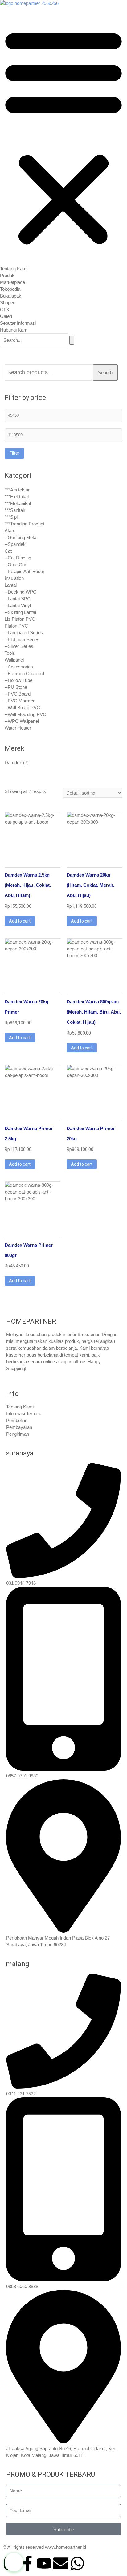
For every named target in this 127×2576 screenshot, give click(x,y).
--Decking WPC (20, 592)
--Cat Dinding (18, 558)
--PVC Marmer (20, 701)
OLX (5, 309)
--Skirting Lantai (20, 612)
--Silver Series (19, 646)
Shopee (8, 303)
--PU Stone (16, 687)
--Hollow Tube (18, 680)
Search (105, 373)
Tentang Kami (14, 269)
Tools (10, 653)
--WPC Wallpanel (22, 721)
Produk (7, 275)
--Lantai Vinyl (18, 605)
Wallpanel (14, 660)
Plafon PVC (16, 626)
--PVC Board (18, 694)
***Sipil (12, 517)
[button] (63, 136)
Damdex (13, 763)
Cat (8, 551)
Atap (9, 531)
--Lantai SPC (18, 599)
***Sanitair (15, 510)
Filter (14, 453)
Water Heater (18, 728)
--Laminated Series (24, 633)
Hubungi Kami (14, 330)
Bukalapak (11, 296)
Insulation (14, 578)
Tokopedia (10, 289)
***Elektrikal (17, 497)
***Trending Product (25, 524)
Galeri (6, 316)
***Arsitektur (17, 490)
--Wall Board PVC (22, 707)
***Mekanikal (18, 503)
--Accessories (19, 667)
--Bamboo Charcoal (24, 673)
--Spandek (15, 544)
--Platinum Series (22, 639)
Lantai (11, 585)
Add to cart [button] (20, 921)
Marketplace (12, 282)
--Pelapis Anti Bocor (25, 571)
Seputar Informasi (18, 323)
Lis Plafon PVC (20, 619)
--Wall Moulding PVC (25, 714)
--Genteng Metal (21, 537)
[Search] (72, 340)
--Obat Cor (15, 565)
